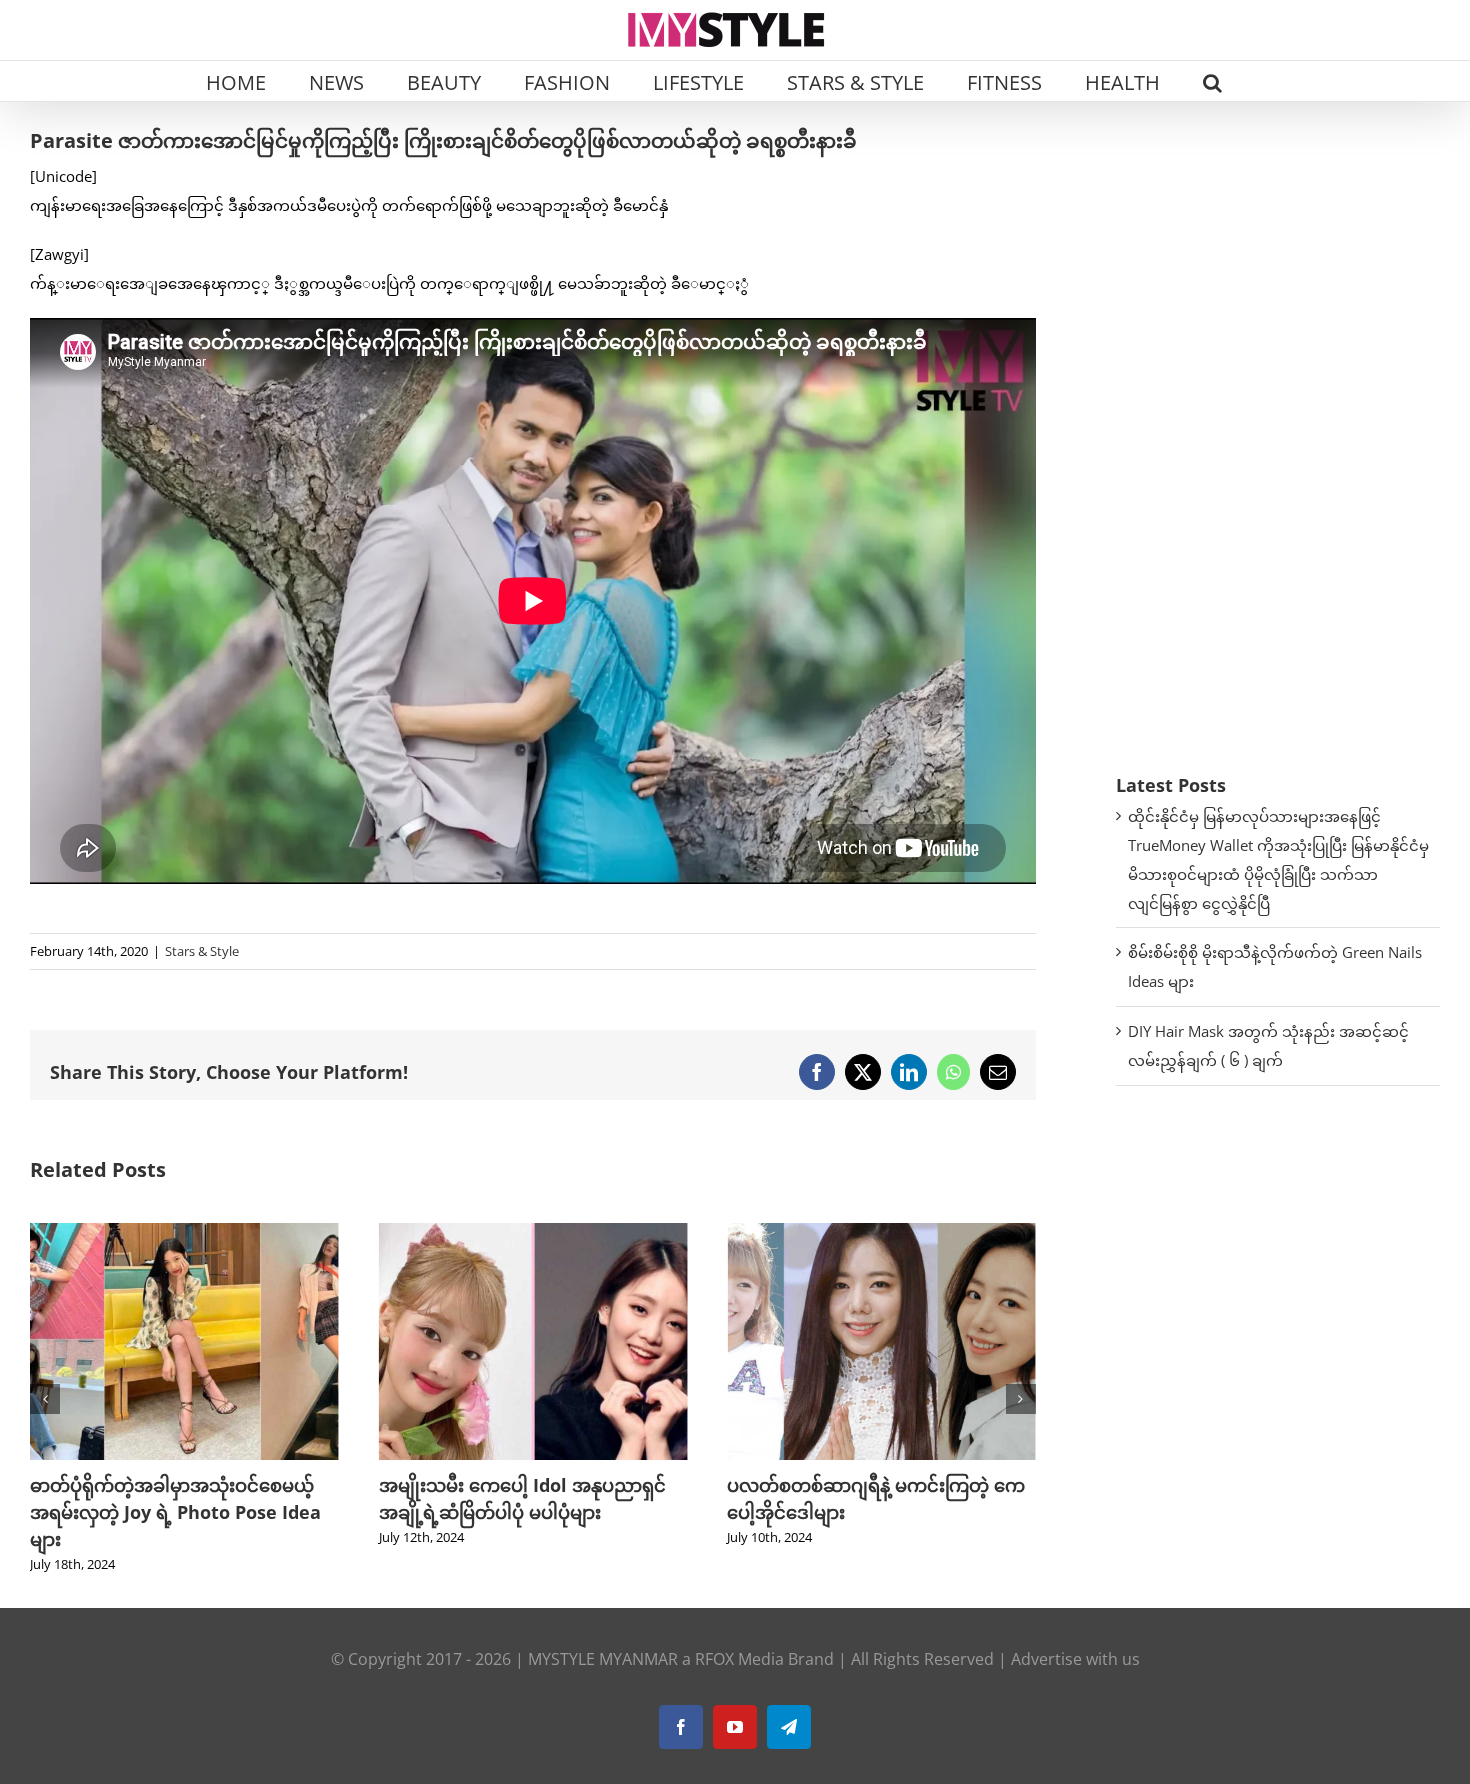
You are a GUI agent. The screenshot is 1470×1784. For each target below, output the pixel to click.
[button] (1212, 81)
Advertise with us (1075, 1659)
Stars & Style (202, 951)
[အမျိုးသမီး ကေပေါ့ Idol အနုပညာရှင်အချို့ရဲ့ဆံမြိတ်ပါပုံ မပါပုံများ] (184, 1233)
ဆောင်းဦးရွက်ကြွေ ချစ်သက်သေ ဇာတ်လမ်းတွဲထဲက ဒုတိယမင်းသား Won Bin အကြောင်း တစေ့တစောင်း (879, 1512)
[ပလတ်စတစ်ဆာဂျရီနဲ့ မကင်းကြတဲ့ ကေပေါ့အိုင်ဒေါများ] (533, 1233)
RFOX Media (739, 1659)
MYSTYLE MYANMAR (603, 1659)
